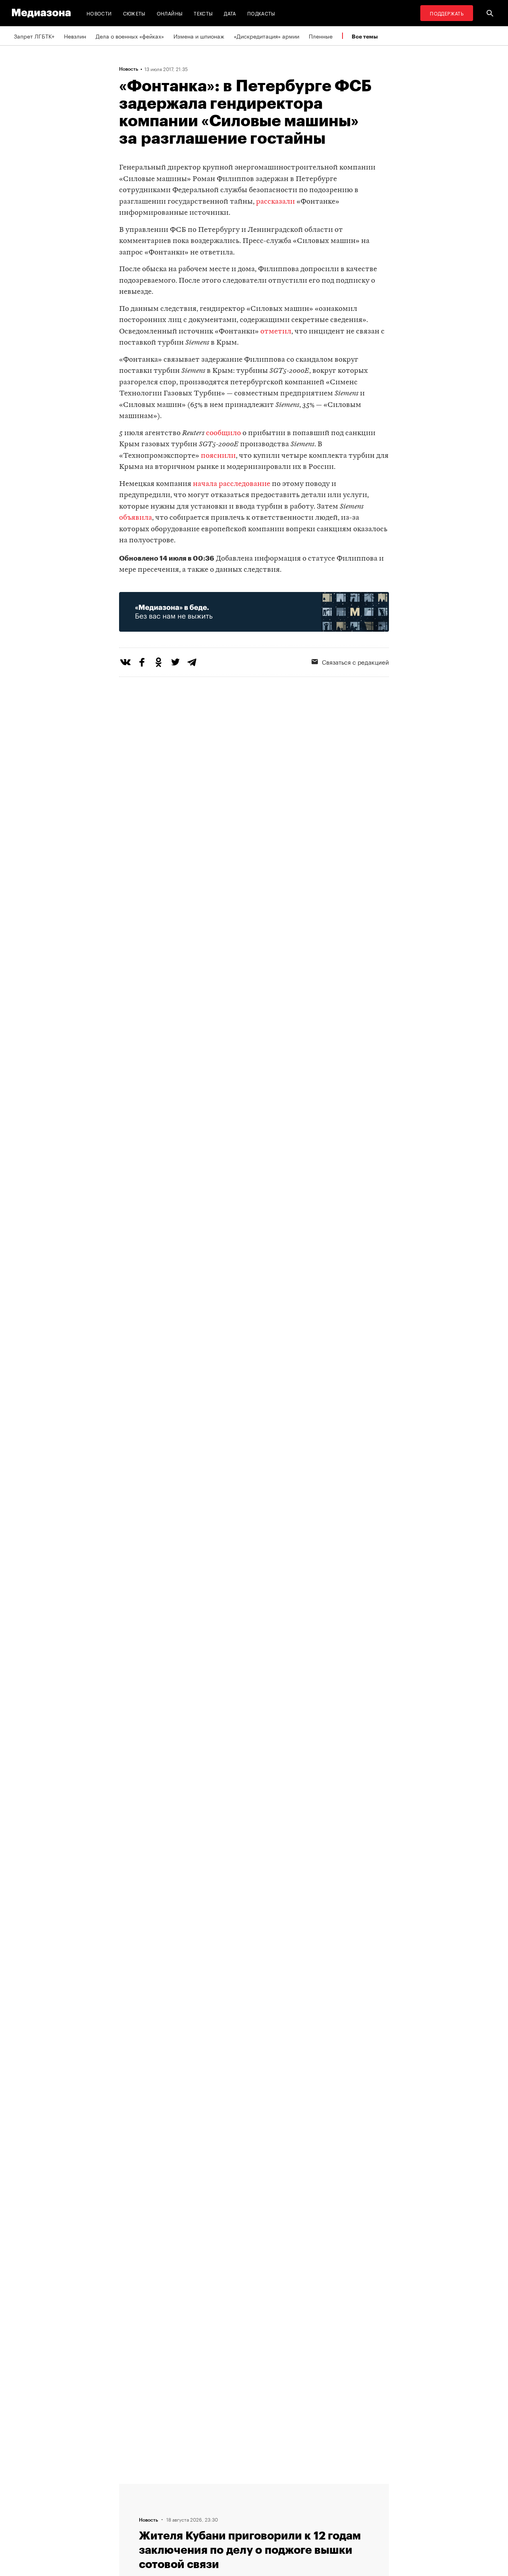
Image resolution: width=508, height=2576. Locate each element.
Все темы (365, 36)
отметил (276, 332)
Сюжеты (134, 13)
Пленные (321, 36)
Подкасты (261, 13)
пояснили (218, 456)
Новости (99, 13)
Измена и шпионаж (199, 36)
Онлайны (170, 13)
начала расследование (232, 484)
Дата (230, 13)
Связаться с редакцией (355, 661)
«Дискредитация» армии (267, 36)
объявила (136, 518)
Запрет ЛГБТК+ (34, 36)
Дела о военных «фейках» (130, 36)
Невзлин (75, 36)
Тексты (203, 13)
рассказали (275, 202)
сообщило (223, 433)
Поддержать (447, 13)
